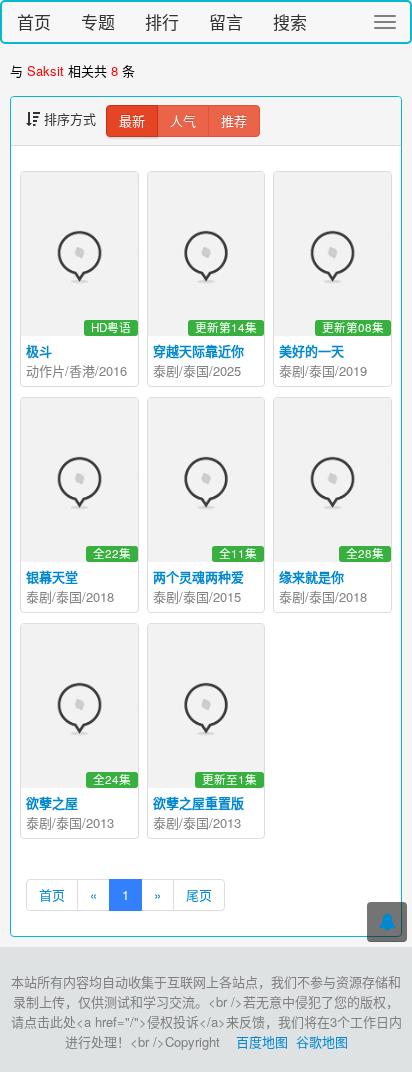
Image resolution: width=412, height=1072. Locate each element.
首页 (34, 21)
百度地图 (262, 1041)
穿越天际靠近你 (198, 350)
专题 (98, 21)
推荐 (234, 120)
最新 (132, 120)
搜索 (290, 21)
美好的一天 (311, 350)
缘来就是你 (311, 576)
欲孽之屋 (52, 802)
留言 (226, 21)
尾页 (199, 894)
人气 (183, 120)
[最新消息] (387, 922)
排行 (162, 21)
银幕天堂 (52, 576)
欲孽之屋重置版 (198, 802)
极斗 (39, 350)
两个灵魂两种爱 (198, 576)
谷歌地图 (322, 1041)
